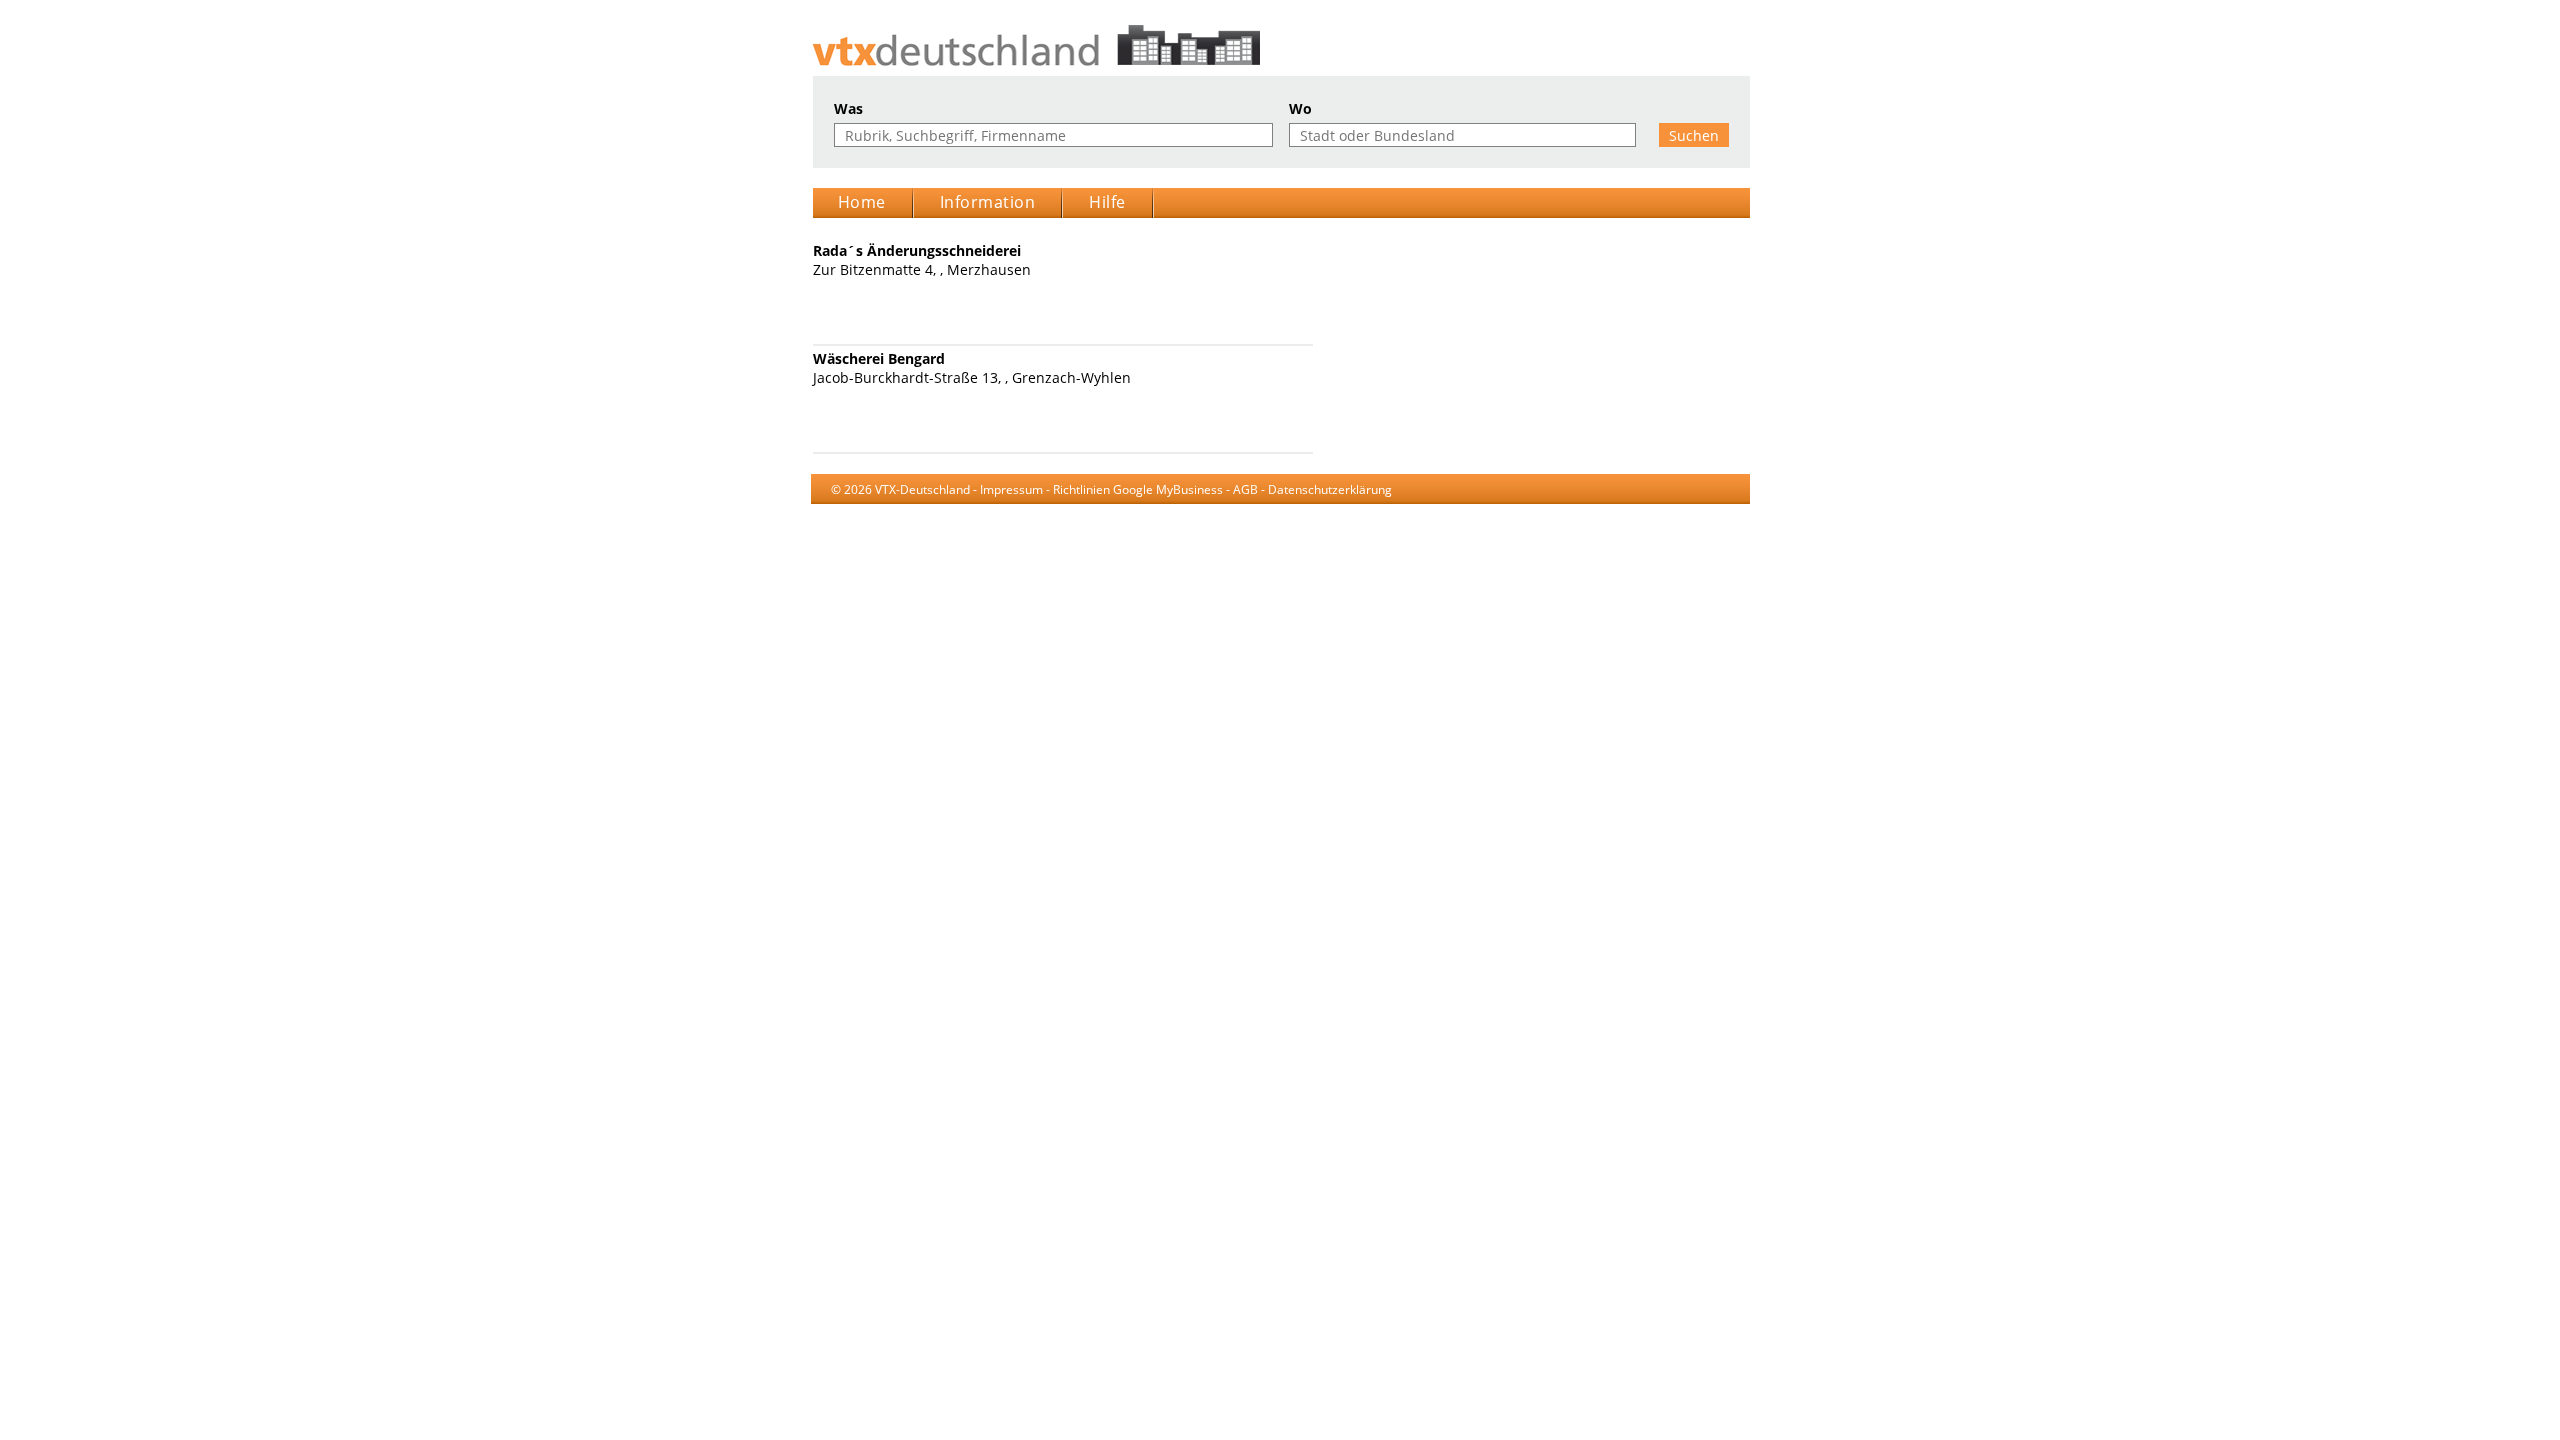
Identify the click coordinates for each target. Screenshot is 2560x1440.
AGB (1245, 489)
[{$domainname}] (1280, 45)
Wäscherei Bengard (879, 358)
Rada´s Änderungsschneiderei (917, 250)
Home (862, 202)
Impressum (1011, 489)
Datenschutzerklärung (1330, 489)
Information (988, 202)
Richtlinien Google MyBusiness (1138, 489)
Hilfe (1107, 202)
